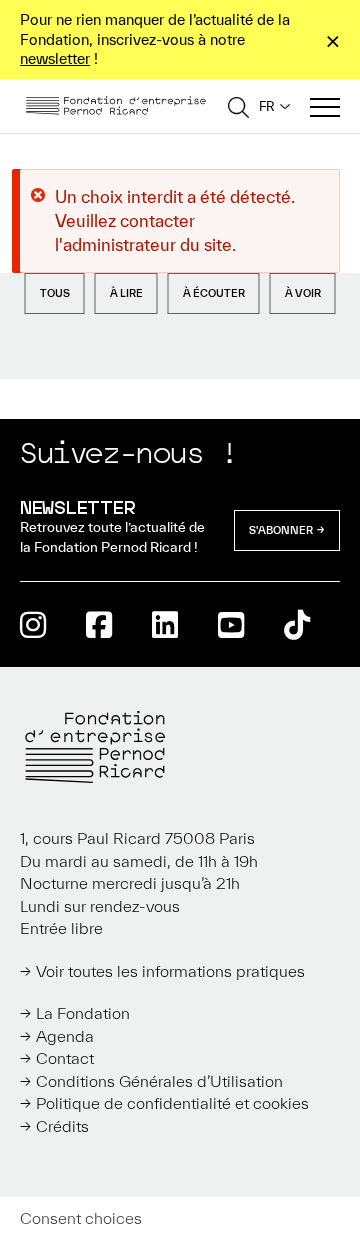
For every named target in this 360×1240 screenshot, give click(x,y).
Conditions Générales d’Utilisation (159, 1081)
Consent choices (81, 1218)
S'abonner (281, 530)
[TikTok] (297, 624)
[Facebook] (99, 624)
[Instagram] (33, 624)
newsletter (55, 58)
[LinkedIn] (165, 624)
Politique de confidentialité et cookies (172, 1103)
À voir (303, 293)
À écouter (214, 293)
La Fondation (83, 1013)
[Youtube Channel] (231, 624)
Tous (55, 293)
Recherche (238, 106)
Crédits (62, 1126)
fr (267, 106)
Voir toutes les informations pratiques (170, 971)
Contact (65, 1058)
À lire (126, 293)
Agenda (65, 1036)
